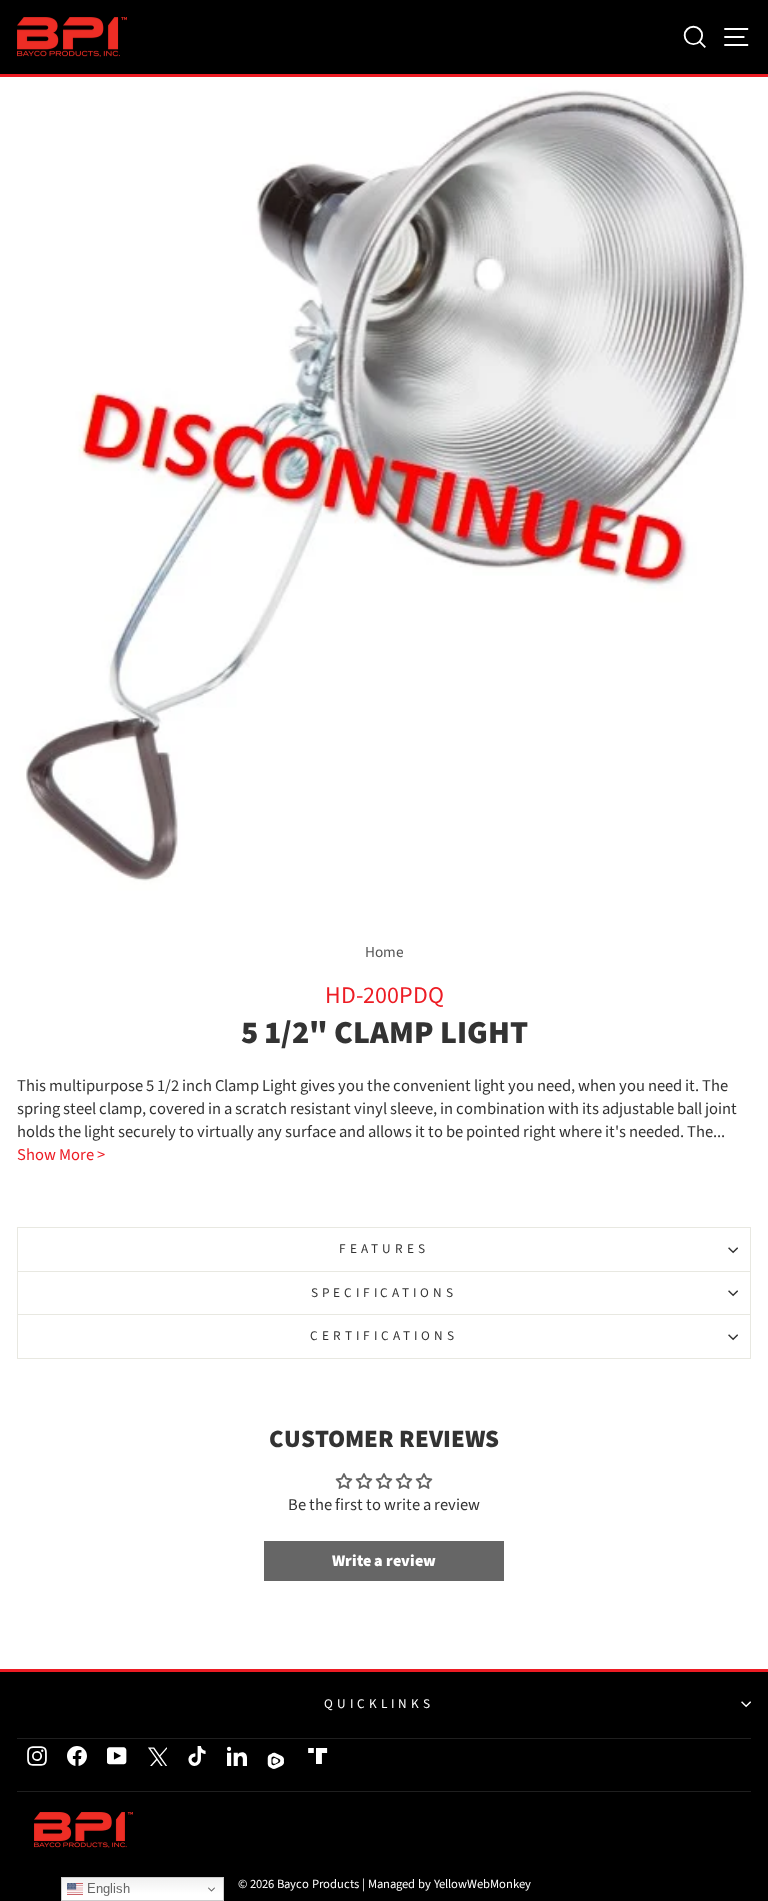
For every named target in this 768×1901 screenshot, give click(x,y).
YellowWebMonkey (482, 1884)
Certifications (384, 1335)
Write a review (384, 1561)
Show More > (61, 1155)
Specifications (384, 1292)
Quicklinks (379, 1703)
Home (384, 952)
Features (384, 1248)
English (106, 1888)
